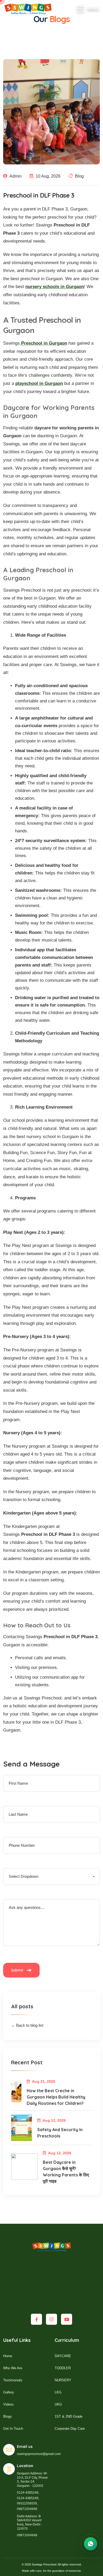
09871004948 (27, 2509)
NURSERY (63, 2380)
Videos (8, 2404)
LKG (58, 2392)
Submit (18, 1970)
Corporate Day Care (70, 2429)
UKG (58, 2404)
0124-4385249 (28, 2498)
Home (8, 2356)
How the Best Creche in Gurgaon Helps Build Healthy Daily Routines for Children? (56, 2097)
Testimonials (13, 2380)
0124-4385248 (28, 2493)
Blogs (8, 2416)
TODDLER (63, 2368)
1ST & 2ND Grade (69, 2416)
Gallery (9, 2392)
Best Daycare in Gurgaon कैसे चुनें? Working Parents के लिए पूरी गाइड (66, 2172)
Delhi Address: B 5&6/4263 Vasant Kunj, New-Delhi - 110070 (30, 2522)
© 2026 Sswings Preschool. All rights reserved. (52, 2564)
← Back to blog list (27, 2025)
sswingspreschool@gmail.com (39, 2454)
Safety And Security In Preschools (60, 2133)
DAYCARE (63, 2356)
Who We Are (13, 2368)
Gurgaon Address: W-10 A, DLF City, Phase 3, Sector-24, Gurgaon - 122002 (32, 2480)
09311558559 (27, 2503)
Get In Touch (13, 2429)
